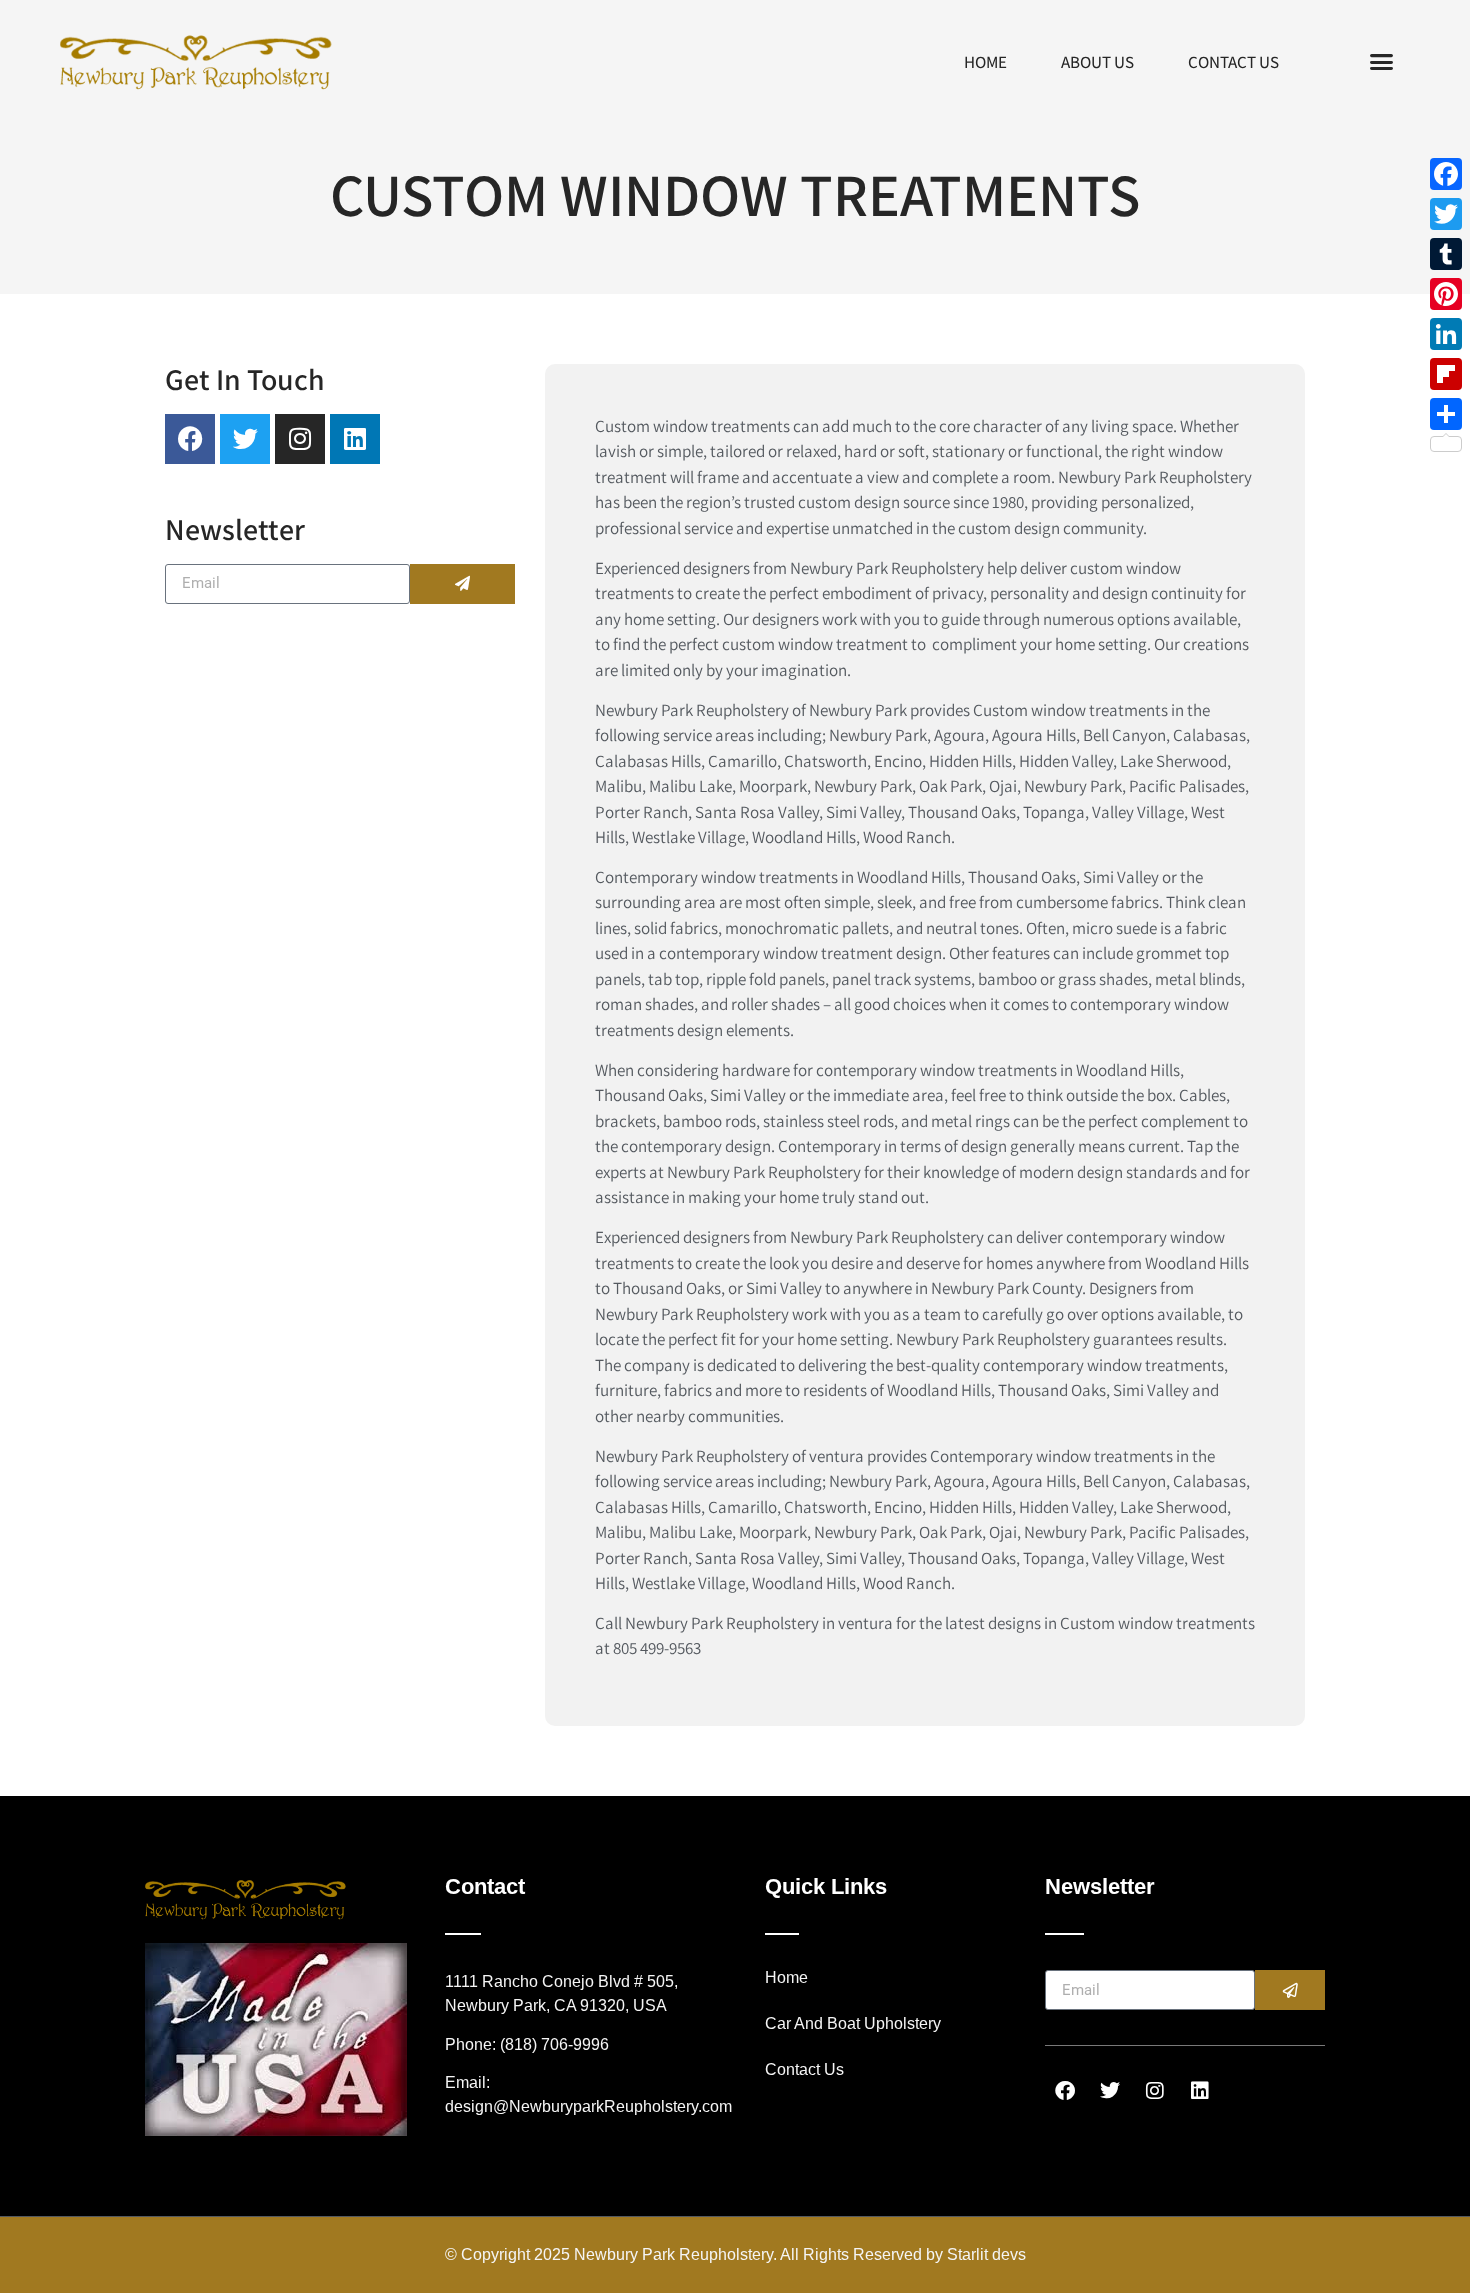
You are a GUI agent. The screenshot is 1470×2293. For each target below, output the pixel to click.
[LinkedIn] (1446, 334)
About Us (1097, 62)
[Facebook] (1446, 174)
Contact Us (1233, 62)
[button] (1382, 62)
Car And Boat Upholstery (853, 2023)
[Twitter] (1446, 214)
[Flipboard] (1446, 374)
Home (985, 62)
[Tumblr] (1446, 254)
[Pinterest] (1446, 294)
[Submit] (462, 584)
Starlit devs (986, 2254)
